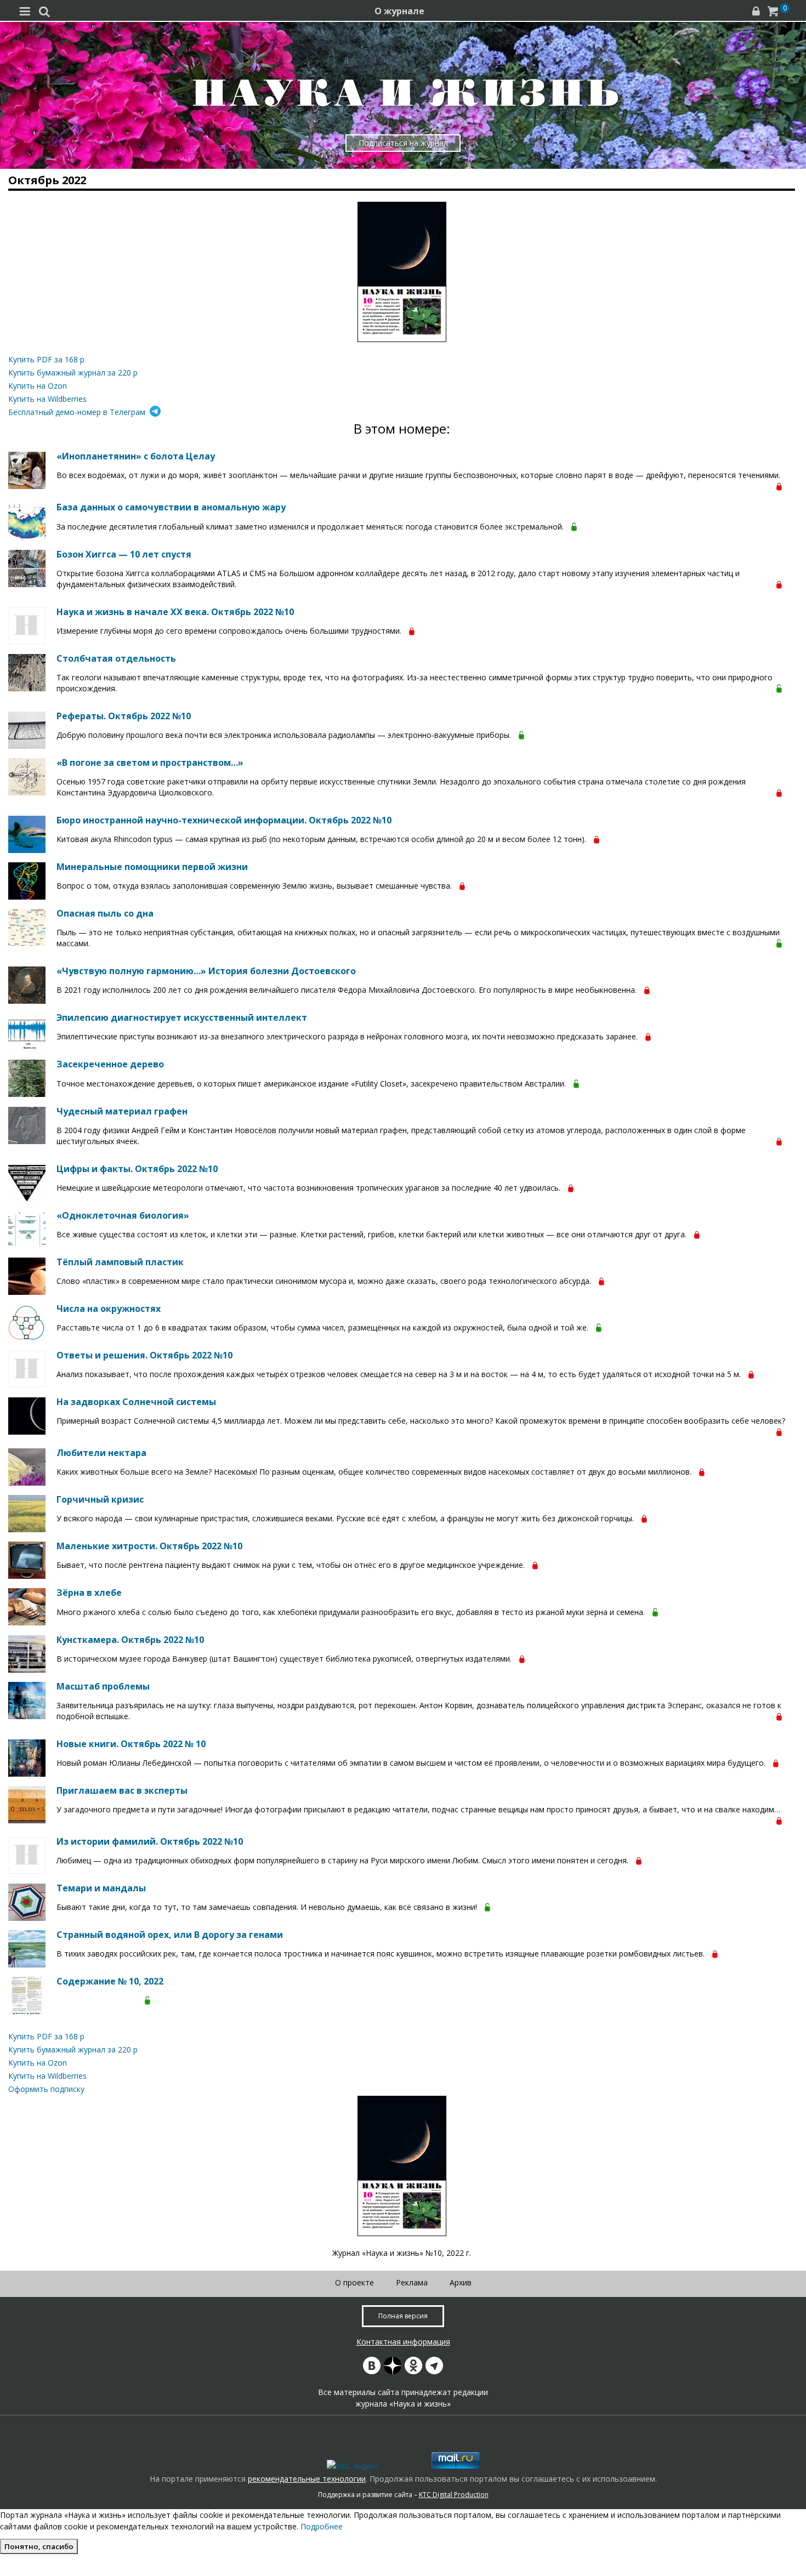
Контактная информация (403, 2342)
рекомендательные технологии (307, 2479)
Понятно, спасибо (39, 2546)
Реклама (412, 2282)
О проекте (354, 2282)
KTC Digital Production (454, 2495)
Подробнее (322, 2526)
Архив (461, 2282)
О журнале (399, 11)
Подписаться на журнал (403, 143)
